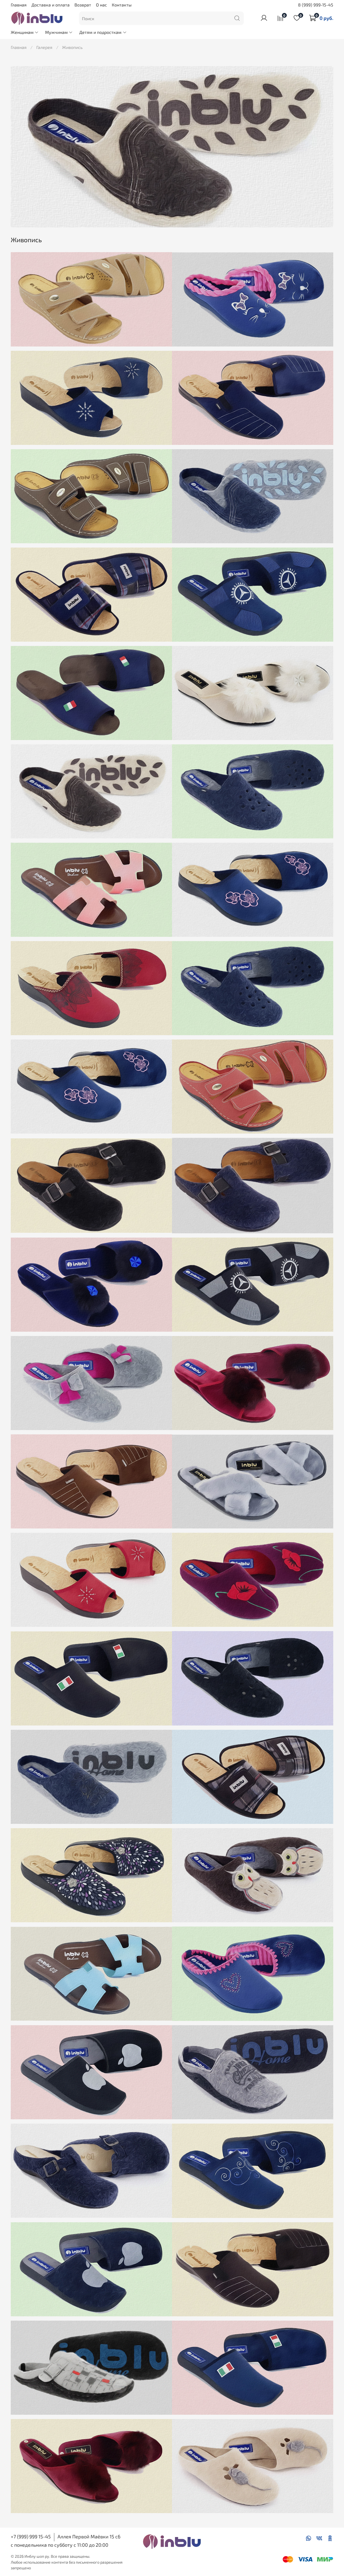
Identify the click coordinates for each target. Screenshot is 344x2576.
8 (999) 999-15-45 (316, 5)
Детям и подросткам (100, 32)
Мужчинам (56, 32)
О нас (101, 5)
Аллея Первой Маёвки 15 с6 (89, 2536)
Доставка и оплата (51, 5)
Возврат (83, 5)
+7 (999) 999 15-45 (31, 2536)
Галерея (44, 47)
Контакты (122, 5)
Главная (19, 5)
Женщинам (22, 32)
